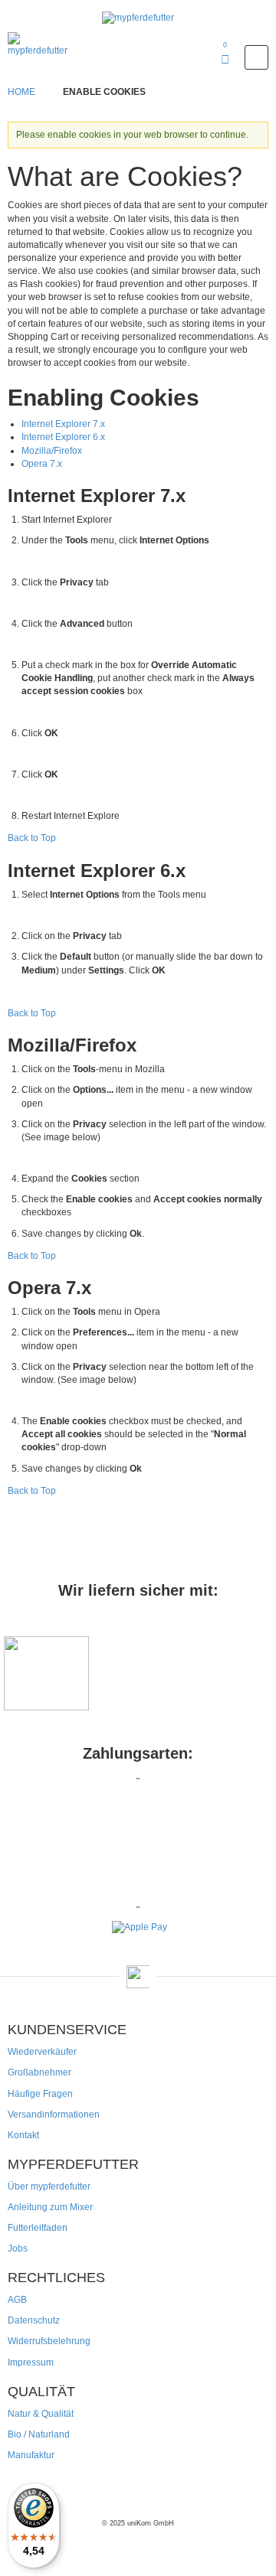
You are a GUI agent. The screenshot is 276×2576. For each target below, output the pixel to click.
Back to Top (32, 838)
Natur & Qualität (41, 2414)
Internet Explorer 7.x (63, 424)
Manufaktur (31, 2455)
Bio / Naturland (39, 2434)
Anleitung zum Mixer (50, 2207)
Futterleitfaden (38, 2228)
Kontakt (23, 2135)
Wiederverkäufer (42, 2052)
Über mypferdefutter (49, 2186)
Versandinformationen (54, 2115)
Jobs (18, 2248)
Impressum (31, 2362)
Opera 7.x (42, 464)
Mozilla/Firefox (52, 451)
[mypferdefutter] (138, 18)
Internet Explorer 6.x (63, 437)
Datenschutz (34, 2320)
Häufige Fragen (40, 2094)
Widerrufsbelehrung (49, 2341)
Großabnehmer (39, 2072)
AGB (17, 2300)
